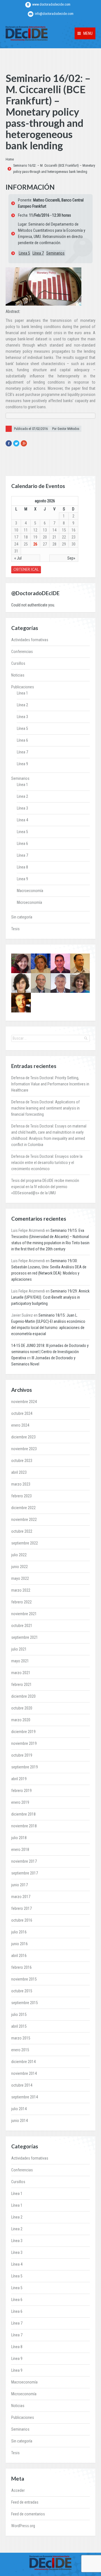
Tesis (15, 929)
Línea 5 (22, 728)
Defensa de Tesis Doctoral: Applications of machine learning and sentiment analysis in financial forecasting (45, 1108)
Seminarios (55, 253)
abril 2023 (19, 1472)
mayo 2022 (20, 1578)
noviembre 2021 (24, 1614)
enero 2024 (20, 1425)
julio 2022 (19, 1555)
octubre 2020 (22, 1708)
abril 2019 (19, 1779)
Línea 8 (22, 867)
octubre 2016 (22, 1920)
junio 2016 (19, 1944)
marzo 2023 (21, 1484)
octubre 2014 (22, 2085)
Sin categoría (22, 917)
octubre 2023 (22, 1461)
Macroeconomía (30, 891)
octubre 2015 (22, 1991)
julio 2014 (19, 2109)
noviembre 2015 (24, 1979)
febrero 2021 (21, 1685)
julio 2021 (19, 1649)
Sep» (71, 558)
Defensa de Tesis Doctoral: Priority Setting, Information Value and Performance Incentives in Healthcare (50, 1084)
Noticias (18, 675)
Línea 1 (22, 693)
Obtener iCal (26, 569)
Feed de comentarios (28, 2514)
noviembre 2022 (24, 1520)
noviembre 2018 (24, 1826)
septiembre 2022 (25, 1543)
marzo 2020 (21, 1720)
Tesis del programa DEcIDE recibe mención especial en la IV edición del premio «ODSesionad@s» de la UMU (45, 1187)
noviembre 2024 (24, 1402)
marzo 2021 (21, 1673)
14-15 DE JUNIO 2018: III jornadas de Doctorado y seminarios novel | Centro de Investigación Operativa (50, 1352)
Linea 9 (22, 879)
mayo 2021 (20, 1661)
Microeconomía (29, 902)
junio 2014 (19, 2121)
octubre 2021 (22, 1626)
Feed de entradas (25, 2502)
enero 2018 (20, 1850)
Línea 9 (22, 764)
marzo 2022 (21, 1590)
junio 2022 (19, 1567)
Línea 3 (22, 717)
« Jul (18, 558)
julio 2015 (19, 2014)
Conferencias (22, 652)
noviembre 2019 (24, 1743)
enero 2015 (20, 2050)
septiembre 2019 (25, 1767)
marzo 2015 (21, 2038)
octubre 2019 (22, 1755)
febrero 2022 (21, 1602)
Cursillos (18, 663)
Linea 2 (22, 796)
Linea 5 (24, 253)
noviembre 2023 (24, 1449)
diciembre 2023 (23, 1437)
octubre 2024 (22, 1413)
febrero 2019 (21, 1791)
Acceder (18, 2490)
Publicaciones (23, 687)
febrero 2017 (21, 1908)
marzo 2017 (21, 1897)
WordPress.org (23, 2526)
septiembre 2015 (25, 2003)
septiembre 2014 (25, 2097)
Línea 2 (22, 705)
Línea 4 (22, 820)
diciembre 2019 (23, 1732)
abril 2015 (19, 2026)
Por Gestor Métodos (66, 429)
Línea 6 (22, 740)
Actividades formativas (30, 640)
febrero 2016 (21, 1967)
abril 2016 (19, 1956)
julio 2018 (19, 1838)
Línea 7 (38, 253)
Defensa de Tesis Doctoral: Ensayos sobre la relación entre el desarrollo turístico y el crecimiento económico (47, 1163)
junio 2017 (19, 1885)
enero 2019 (20, 1802)
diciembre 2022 (23, 1508)
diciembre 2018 (23, 1814)
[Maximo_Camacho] (60, 963)
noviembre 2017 (24, 1861)
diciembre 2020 (23, 1696)
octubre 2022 (22, 1531)
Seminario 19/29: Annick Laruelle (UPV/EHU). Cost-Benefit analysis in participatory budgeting (50, 1297)
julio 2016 (19, 1932)
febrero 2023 (21, 1496)
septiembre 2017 (25, 1873)
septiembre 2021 (25, 1637)
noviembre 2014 (24, 2073)
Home (10, 159)
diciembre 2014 (23, 2062)
